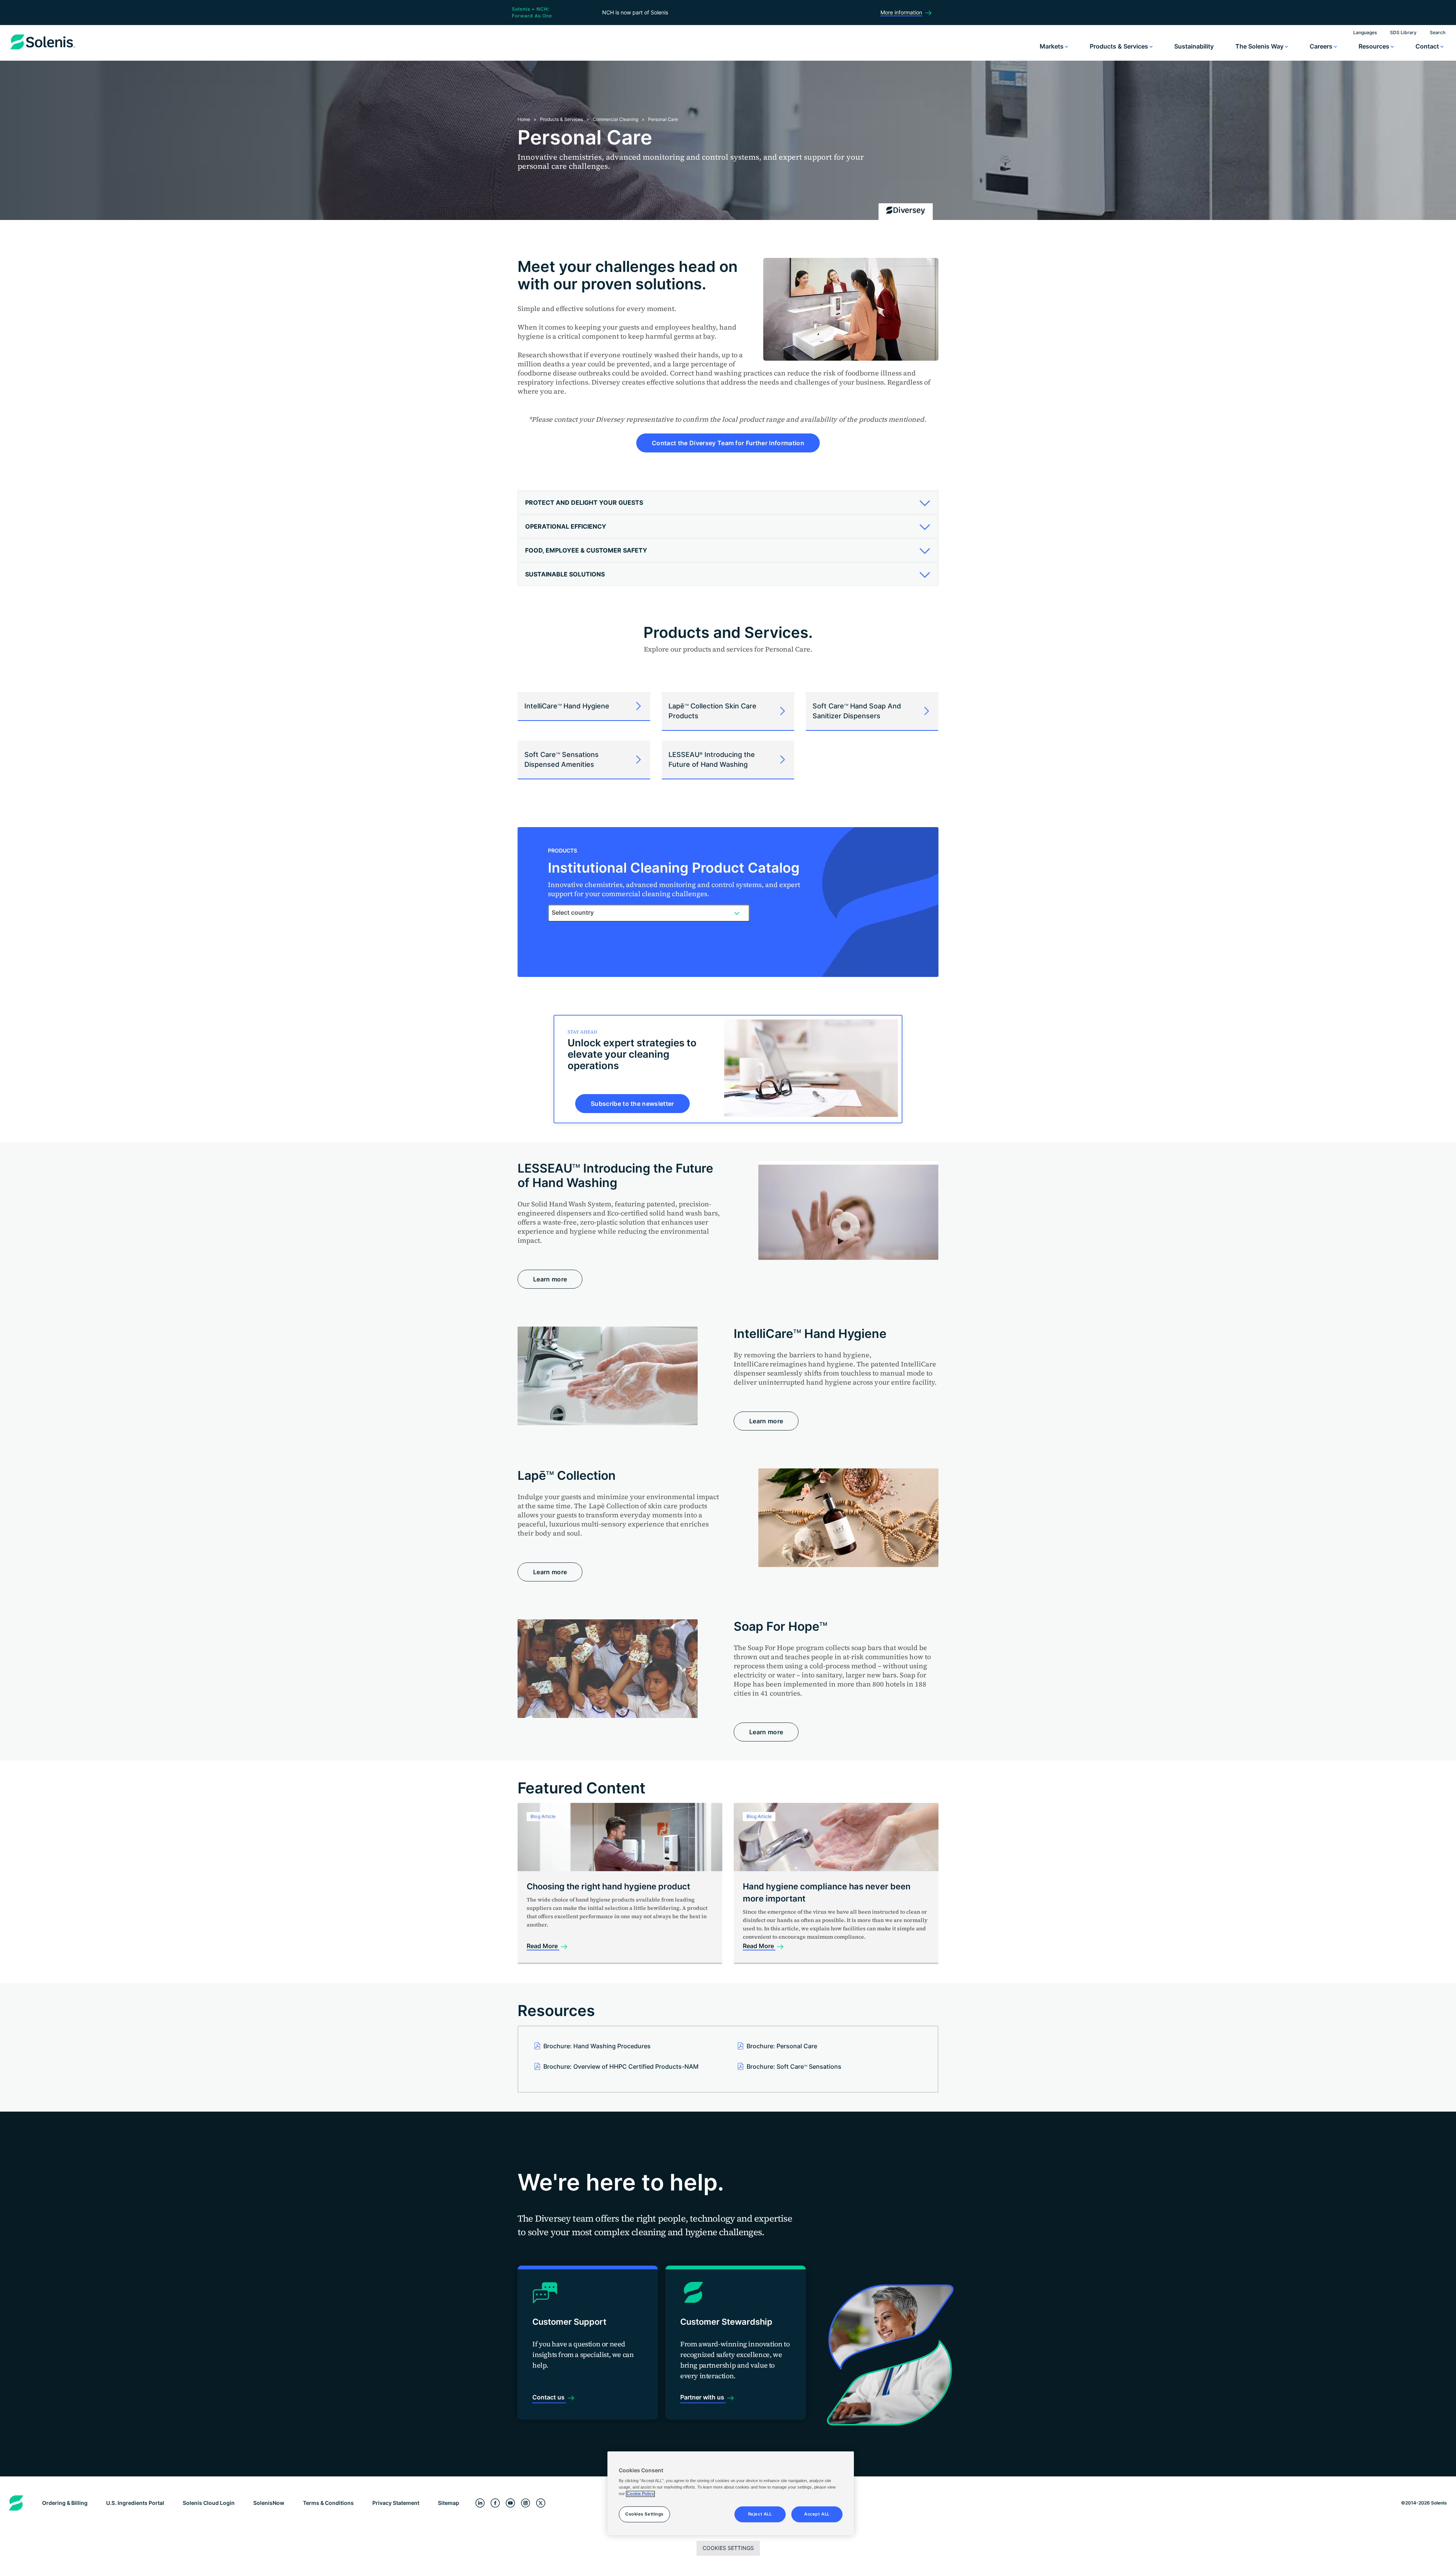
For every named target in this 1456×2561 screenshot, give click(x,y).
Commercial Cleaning (615, 119)
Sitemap (449, 2503)
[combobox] (649, 913)
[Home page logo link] (43, 49)
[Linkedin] (480, 2503)
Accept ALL (817, 2514)
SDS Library (1403, 32)
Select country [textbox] (573, 912)
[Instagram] (526, 2503)
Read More (543, 1946)
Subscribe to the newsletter (632, 1104)
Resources (1375, 46)
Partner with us (703, 2397)
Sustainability (1194, 46)
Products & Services (1120, 46)
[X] (541, 2503)
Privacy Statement (396, 2503)
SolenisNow (269, 2503)
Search (1438, 32)
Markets (1052, 46)
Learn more (550, 1279)
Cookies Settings (728, 2548)
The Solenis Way (1260, 46)
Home (524, 119)
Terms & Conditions (328, 2503)
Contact (1428, 46)
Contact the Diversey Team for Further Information (728, 443)
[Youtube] (510, 2503)
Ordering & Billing (65, 2503)
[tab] (728, 503)
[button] (725, 502)
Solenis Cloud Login (209, 2503)
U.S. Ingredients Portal (135, 2503)
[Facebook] (495, 2503)
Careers (1322, 46)
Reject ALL (760, 2514)
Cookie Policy (640, 2494)
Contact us (549, 2397)
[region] (731, 2493)
